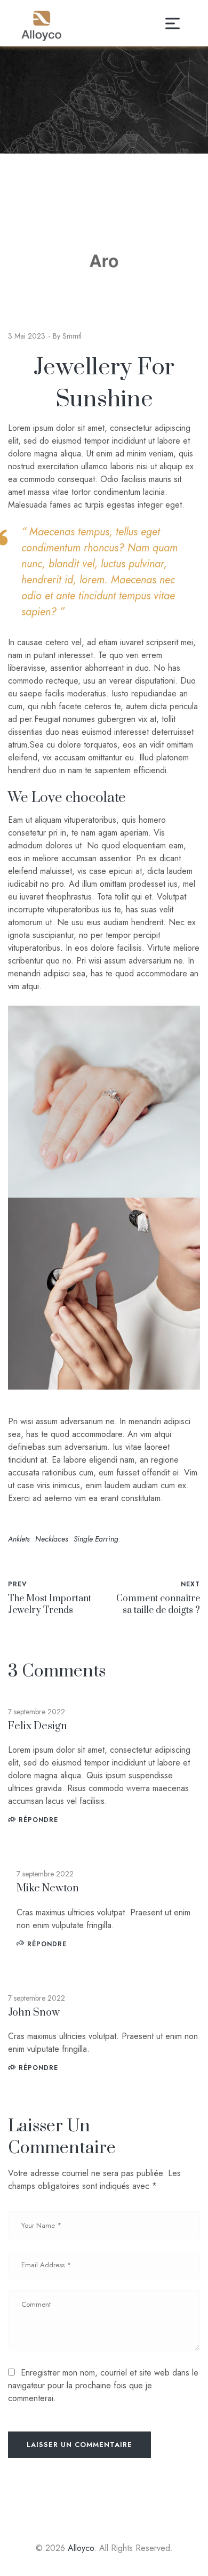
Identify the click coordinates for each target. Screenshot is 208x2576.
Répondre (38, 1820)
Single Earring (96, 1539)
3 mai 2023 (27, 336)
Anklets (19, 1539)
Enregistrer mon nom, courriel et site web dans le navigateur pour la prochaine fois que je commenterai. (103, 2385)
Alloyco (81, 2548)
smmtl (72, 336)
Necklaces (51, 1539)
